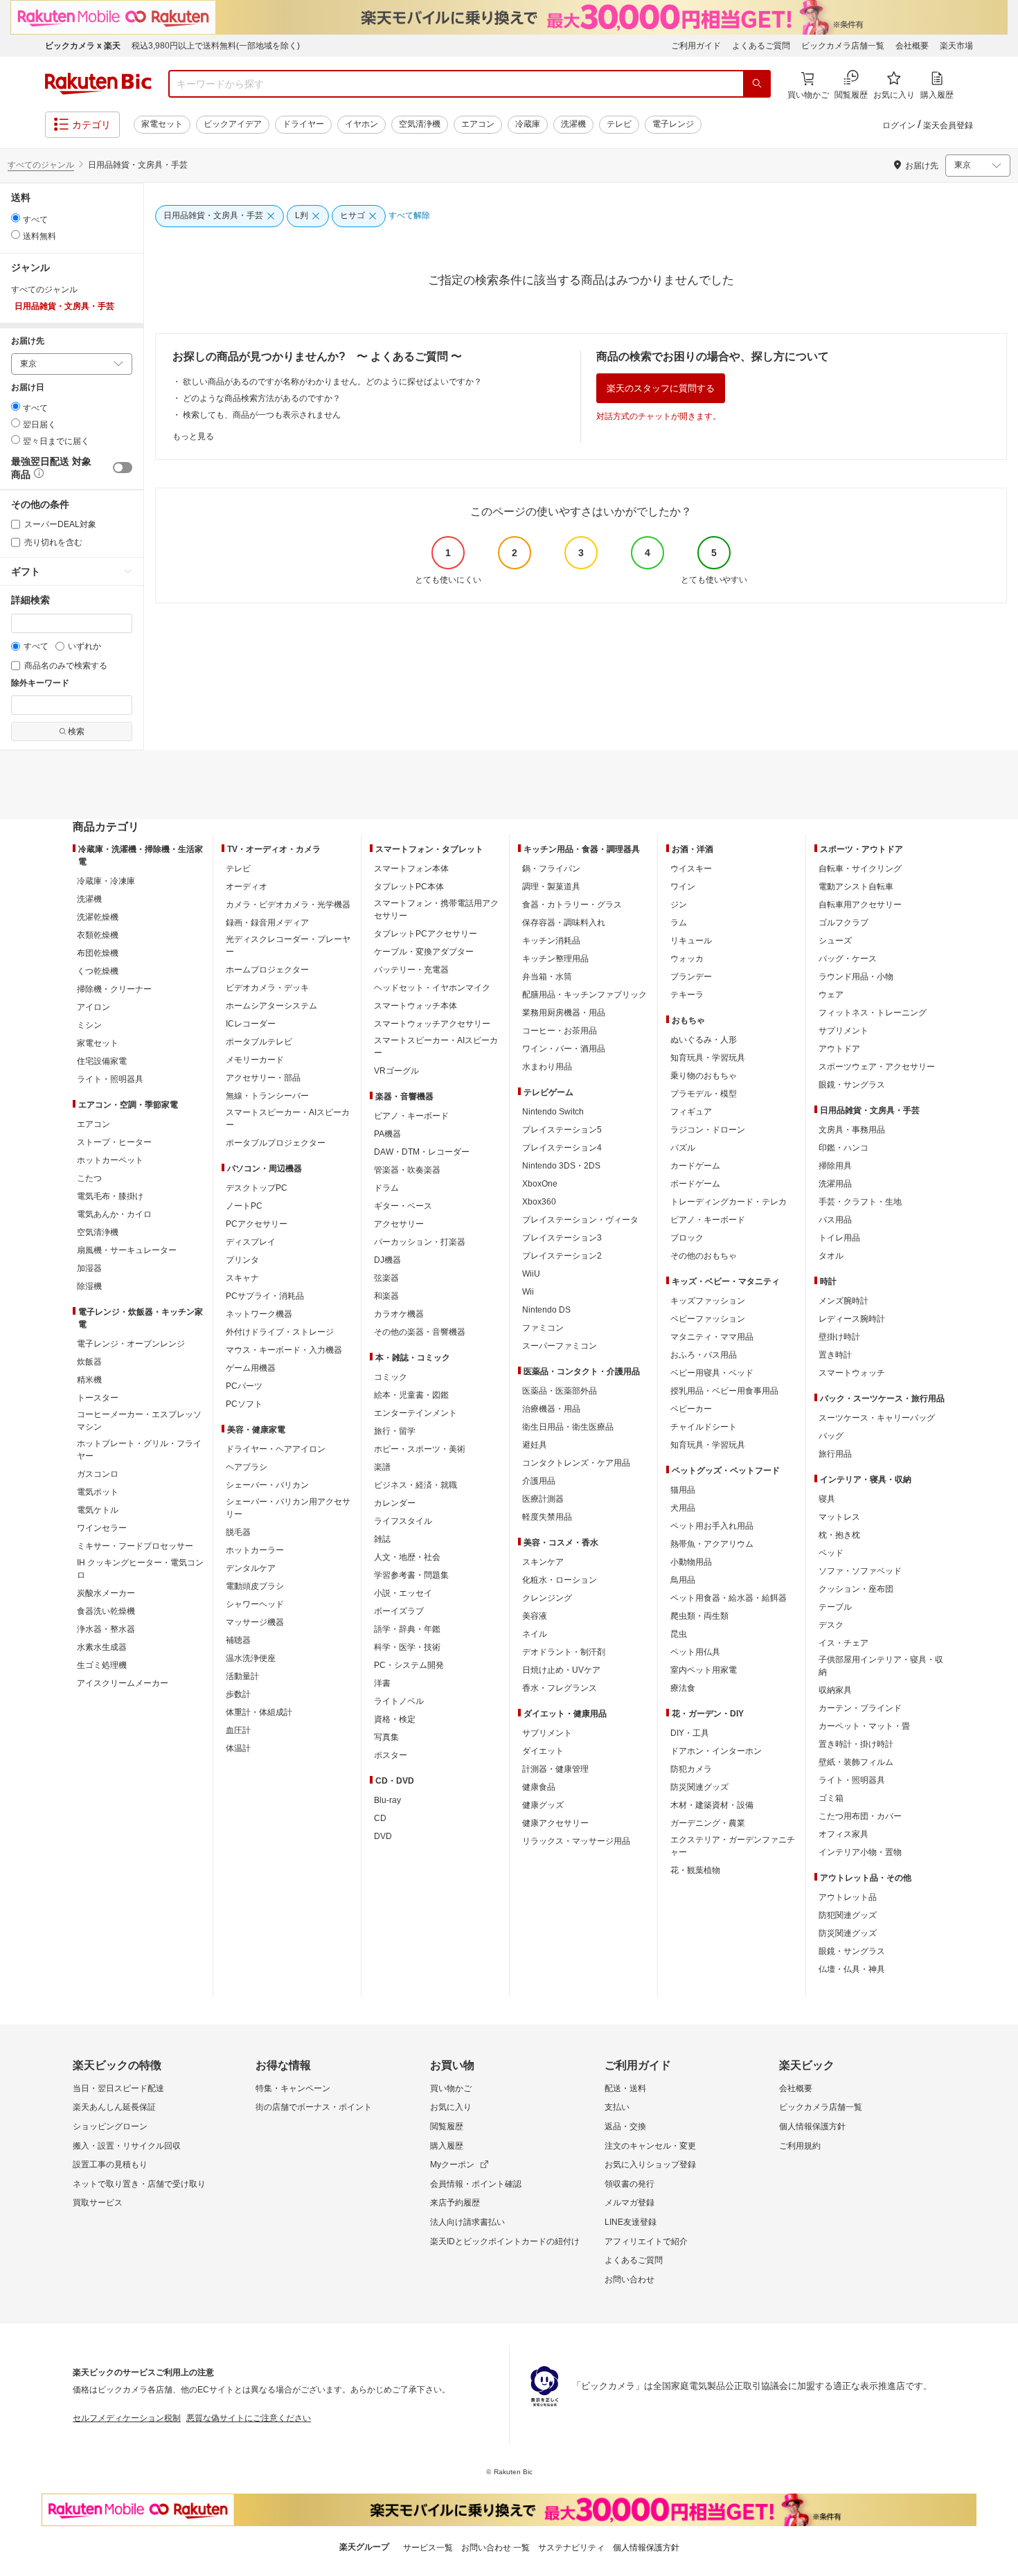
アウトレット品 (848, 1897)
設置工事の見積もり (110, 2165)
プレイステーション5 (562, 1130)
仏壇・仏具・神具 (852, 1969)
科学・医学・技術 (407, 1647)
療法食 (683, 1688)
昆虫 (679, 1634)
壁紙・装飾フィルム (856, 1762)
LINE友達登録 (631, 2222)
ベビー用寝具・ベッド (712, 1373)
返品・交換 (625, 2126)
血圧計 (238, 1730)
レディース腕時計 (852, 1319)
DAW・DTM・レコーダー (422, 1152)
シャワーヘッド (255, 1604)
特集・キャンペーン (293, 2088)
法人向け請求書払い (467, 2222)
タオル (831, 1256)
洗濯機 (573, 124)
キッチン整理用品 (555, 959)
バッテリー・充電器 (411, 970)
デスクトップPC (257, 1188)
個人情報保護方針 (812, 2126)
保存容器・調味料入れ (564, 923)
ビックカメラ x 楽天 (83, 46)
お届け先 (28, 341)
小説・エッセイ (403, 1593)
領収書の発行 (629, 2184)
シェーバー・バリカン (267, 1485)
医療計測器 (543, 1499)
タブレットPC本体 (409, 887)
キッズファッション (708, 1301)
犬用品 (683, 1508)
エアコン (478, 124)
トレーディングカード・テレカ (729, 1202)
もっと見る (193, 436)
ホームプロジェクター (267, 970)
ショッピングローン (110, 2126)
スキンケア (543, 1562)
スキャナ (242, 1278)
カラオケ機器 (399, 1314)
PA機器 (387, 1134)
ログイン (899, 125)
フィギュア (691, 1112)
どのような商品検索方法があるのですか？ (262, 398)
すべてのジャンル (41, 165)
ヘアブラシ (247, 1467)
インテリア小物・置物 (860, 1852)
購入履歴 (447, 2146)
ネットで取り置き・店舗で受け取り (139, 2184)
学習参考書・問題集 (411, 1575)
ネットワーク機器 (259, 1314)
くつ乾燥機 (98, 971)
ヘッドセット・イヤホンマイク (432, 988)
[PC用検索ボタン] (757, 84)
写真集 (386, 1737)
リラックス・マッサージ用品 (576, 1841)
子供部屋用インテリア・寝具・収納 (881, 1666)
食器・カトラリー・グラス (572, 905)
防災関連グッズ (699, 1787)
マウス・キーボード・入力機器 (284, 1350)
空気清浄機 (420, 124)
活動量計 (242, 1676)
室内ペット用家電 (704, 1670)
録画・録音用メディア (267, 923)
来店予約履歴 (455, 2203)
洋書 (382, 1683)
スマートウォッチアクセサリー (432, 1024)
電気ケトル (98, 1510)
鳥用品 (683, 1580)
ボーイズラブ (399, 1611)
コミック (391, 1377)
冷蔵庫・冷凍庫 (106, 881)
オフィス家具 (843, 1834)
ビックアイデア (233, 124)
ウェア (831, 995)
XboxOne (540, 1184)
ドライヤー (303, 124)
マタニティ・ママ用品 (712, 1337)
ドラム (386, 1188)
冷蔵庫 (528, 124)
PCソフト (244, 1404)
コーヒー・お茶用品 (560, 1031)
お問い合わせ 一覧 (495, 2548)
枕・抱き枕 (839, 1535)
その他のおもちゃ (704, 1256)
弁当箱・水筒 (547, 977)
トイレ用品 (839, 1238)
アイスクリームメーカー (123, 1683)
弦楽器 (386, 1278)
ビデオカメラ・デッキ (267, 988)
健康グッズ (543, 1805)
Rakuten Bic (98, 84)
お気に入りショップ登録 (650, 2165)
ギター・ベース (403, 1206)
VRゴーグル (396, 1071)
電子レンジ (673, 124)
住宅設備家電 (102, 1061)
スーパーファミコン (560, 1346)
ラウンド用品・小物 (856, 977)
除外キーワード (40, 683)
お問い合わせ (629, 2280)
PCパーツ (244, 1386)
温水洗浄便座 (251, 1658)
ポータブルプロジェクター (276, 1143)
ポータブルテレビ (259, 1042)
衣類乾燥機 (98, 935)
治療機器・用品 (551, 1409)
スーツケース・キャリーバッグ (877, 1418)
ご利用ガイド (696, 46)
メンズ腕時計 (843, 1301)
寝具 (827, 1499)
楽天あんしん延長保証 (114, 2107)
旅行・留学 (395, 1431)
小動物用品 (691, 1562)
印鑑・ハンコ (843, 1148)
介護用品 (539, 1481)
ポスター (391, 1755)
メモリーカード (255, 1060)
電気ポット (98, 1492)
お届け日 (28, 388)
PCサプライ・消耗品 (265, 1296)
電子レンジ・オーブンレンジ (131, 1344)
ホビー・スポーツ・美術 (420, 1449)
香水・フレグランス (560, 1688)
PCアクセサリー (257, 1224)
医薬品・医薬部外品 (560, 1391)
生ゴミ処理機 (102, 1665)
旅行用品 (835, 1454)
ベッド (831, 1553)
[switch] (123, 468)
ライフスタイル (403, 1521)
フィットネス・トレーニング (873, 1013)
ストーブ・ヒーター (114, 1142)
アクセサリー (399, 1224)
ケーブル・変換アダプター (424, 952)
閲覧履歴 (447, 2126)
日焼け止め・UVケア (561, 1670)
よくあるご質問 (761, 46)
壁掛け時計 (839, 1337)
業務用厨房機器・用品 (564, 1013)
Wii (528, 1292)
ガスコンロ (98, 1474)
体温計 (238, 1748)
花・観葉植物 (695, 1870)
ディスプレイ (251, 1242)
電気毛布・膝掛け (110, 1196)
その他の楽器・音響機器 (420, 1332)
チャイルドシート (704, 1427)
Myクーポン (452, 2165)
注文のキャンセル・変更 (650, 2146)
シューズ (835, 941)
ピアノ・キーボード (411, 1116)
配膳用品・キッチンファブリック (584, 995)
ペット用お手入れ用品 (712, 1526)
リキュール (691, 941)
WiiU (531, 1274)
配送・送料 (625, 2088)
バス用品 (835, 1220)
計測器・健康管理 (555, 1769)
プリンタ (242, 1260)
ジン (679, 905)
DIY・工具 (690, 1733)
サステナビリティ (571, 2548)
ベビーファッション (708, 1319)
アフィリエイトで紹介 (646, 2241)
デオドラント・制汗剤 (564, 1652)
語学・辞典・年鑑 (407, 1629)
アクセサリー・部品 (263, 1078)
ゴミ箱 (831, 1798)
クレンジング (547, 1598)
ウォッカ (687, 959)
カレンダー (395, 1503)
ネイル (535, 1634)
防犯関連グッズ (848, 1915)
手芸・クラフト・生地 (860, 1202)
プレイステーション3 (562, 1238)
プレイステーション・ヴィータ (580, 1220)
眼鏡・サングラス (852, 1085)
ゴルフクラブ (843, 923)
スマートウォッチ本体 (416, 1006)
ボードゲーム (695, 1184)
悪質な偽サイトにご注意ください (249, 2418)
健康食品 (539, 1787)
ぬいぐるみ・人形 (704, 1040)
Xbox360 (539, 1202)
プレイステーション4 (562, 1148)
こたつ (89, 1178)
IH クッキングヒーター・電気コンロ (140, 1569)
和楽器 (386, 1296)
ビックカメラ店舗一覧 (843, 46)
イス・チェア (843, 1643)
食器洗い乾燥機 (106, 1611)
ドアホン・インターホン (716, 1751)
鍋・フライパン (551, 869)
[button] (37, 475)
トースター (98, 1398)
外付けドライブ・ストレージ (280, 1332)
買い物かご (451, 2088)
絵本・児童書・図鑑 (411, 1395)
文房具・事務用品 (852, 1130)
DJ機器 (387, 1260)
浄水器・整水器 (106, 1629)
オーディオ (247, 887)
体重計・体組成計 (259, 1712)
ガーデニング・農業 (708, 1823)
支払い (617, 2107)
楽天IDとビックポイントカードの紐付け (505, 2241)
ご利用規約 (800, 2146)
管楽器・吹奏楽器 (407, 1170)
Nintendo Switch (553, 1112)
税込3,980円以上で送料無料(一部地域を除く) (216, 46)
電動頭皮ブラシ (255, 1586)
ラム (679, 923)
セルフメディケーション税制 (127, 2418)
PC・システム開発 (409, 1665)
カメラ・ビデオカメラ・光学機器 (288, 905)
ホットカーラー (255, 1550)
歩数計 (238, 1694)
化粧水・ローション (560, 1580)
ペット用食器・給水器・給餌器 (729, 1598)
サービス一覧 (428, 2548)
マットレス (839, 1517)
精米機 (89, 1380)
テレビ (619, 124)
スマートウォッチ (852, 1373)
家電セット (162, 124)
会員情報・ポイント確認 (476, 2184)
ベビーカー (691, 1409)
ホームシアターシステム (271, 1006)
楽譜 (382, 1467)
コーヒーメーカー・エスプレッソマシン (139, 1421)
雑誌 (382, 1539)
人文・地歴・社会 (407, 1557)
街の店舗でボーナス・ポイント (314, 2107)
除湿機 (89, 1286)
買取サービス (98, 2203)
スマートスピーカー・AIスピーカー (288, 1119)
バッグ (831, 1436)
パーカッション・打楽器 (420, 1242)
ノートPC (244, 1206)
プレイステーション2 (562, 1256)
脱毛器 (238, 1532)
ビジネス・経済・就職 (416, 1485)
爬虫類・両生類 (699, 1616)
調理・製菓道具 (551, 887)
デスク (831, 1625)
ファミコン (543, 1328)
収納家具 (835, 1690)
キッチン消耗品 (551, 941)
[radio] (16, 218)
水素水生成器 (102, 1647)
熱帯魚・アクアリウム (712, 1544)
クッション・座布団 (856, 1589)
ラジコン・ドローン (708, 1130)
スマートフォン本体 (411, 869)
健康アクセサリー (555, 1823)
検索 (76, 731)
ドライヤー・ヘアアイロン (276, 1449)
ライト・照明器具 (110, 1079)
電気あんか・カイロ (114, 1214)
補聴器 (238, 1640)
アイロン (93, 1007)
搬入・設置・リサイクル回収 (127, 2146)
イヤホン (361, 124)
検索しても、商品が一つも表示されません (262, 415)
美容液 (535, 1616)
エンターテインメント (416, 1413)
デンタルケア (251, 1568)
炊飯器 (89, 1362)
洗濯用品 (835, 1184)
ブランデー (691, 977)
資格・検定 (395, 1719)
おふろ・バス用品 (704, 1355)
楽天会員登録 (948, 125)
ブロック (687, 1238)
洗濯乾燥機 (98, 917)
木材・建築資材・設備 (712, 1805)
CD (380, 1818)
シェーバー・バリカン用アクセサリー (288, 1508)
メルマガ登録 (629, 2203)
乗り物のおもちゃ (704, 1076)
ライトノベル (399, 1701)
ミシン (89, 1025)
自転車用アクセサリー (860, 905)
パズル (683, 1148)
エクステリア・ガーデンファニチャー (733, 1846)
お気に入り (451, 2107)
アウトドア (839, 1049)
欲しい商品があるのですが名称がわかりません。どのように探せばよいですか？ (332, 382)
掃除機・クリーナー (114, 989)
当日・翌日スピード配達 (118, 2088)
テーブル (835, 1607)
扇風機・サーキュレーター (127, 1250)
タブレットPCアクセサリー (426, 934)
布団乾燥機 (98, 953)
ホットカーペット (110, 1160)
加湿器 (89, 1268)
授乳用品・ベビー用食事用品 (724, 1391)
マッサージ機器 (255, 1622)
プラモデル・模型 (704, 1094)
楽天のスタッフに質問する (661, 388)
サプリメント (547, 1733)
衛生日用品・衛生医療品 (568, 1427)
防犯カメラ (691, 1769)
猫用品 (683, 1490)
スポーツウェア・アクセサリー (877, 1067)
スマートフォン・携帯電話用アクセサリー (436, 909)
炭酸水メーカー (106, 1593)
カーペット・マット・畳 (864, 1726)
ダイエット (543, 1751)
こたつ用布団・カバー (860, 1816)
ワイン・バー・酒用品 (564, 1049)
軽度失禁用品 (547, 1517)
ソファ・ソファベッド (860, 1571)
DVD (383, 1836)
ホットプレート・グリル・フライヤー (139, 1450)
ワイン (683, 887)
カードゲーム (695, 1166)
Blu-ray (387, 1800)
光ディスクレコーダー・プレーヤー (288, 945)
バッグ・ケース (848, 959)
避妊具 (535, 1445)
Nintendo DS (546, 1310)
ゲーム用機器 (251, 1368)
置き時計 (835, 1355)
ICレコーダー (251, 1024)
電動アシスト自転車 (856, 887)
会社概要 (912, 46)
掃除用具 (835, 1166)
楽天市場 (956, 46)
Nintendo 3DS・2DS (561, 1166)
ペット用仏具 (695, 1652)
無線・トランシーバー (267, 1096)
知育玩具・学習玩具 (708, 1058)
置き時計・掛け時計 (856, 1744)
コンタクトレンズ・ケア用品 (576, 1463)
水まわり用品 (547, 1067)
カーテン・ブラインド (860, 1708)
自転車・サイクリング (860, 869)
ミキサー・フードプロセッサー (135, 1546)
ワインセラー (102, 1528)
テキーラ (687, 995)
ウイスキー (691, 869)
